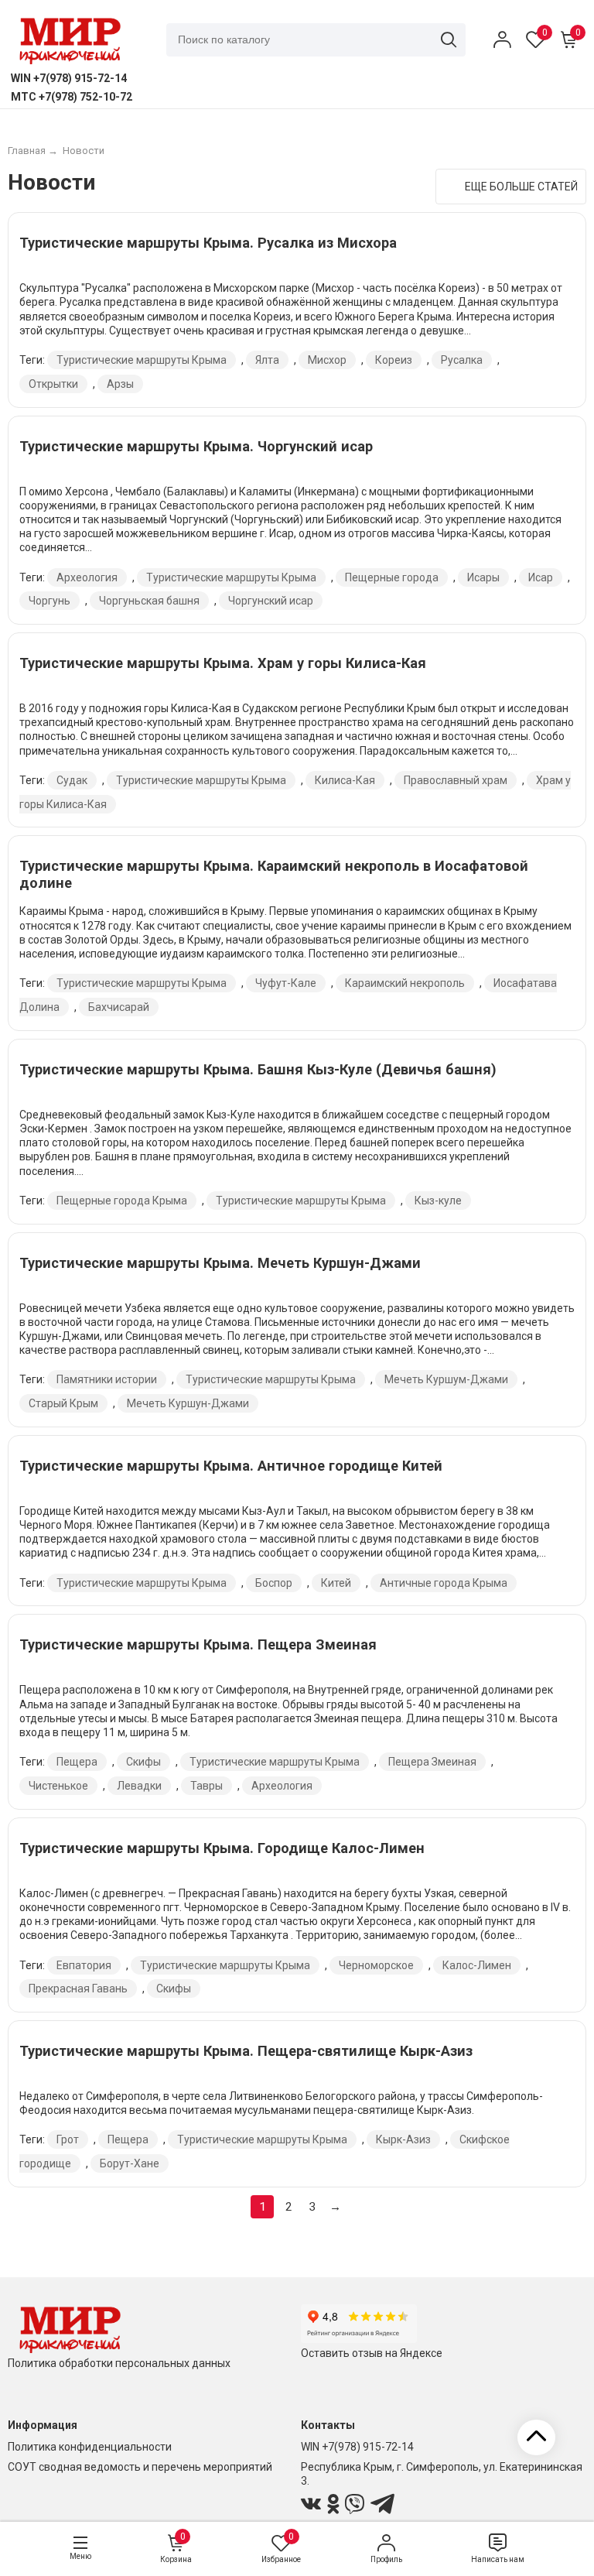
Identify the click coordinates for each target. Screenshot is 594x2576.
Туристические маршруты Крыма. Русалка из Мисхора (208, 243)
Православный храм (456, 780)
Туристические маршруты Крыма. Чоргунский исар (196, 446)
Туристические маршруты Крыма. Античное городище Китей (231, 1466)
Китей (336, 1583)
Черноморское (376, 1965)
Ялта (267, 360)
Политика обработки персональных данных (119, 2363)
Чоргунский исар (271, 601)
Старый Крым (63, 1403)
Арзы (120, 384)
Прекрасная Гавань (78, 1989)
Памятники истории (107, 1379)
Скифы (143, 1762)
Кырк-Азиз (403, 2139)
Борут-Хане (130, 2163)
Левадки (139, 1786)
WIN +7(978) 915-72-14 (357, 2447)
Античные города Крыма (444, 1583)
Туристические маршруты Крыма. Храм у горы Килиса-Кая (223, 663)
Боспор (274, 1583)
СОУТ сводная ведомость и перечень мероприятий (140, 2467)
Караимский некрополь (405, 983)
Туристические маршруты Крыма (142, 360)
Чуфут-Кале (286, 983)
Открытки (53, 384)
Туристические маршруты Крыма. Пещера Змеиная (198, 1644)
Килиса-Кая (345, 780)
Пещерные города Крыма (122, 1201)
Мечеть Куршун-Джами (188, 1403)
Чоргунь (49, 601)
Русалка (462, 360)
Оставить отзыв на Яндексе (372, 2353)
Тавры (207, 1786)
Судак (72, 780)
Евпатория (84, 1965)
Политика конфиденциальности (90, 2447)
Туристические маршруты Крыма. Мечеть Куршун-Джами (220, 1263)
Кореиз (394, 360)
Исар (541, 577)
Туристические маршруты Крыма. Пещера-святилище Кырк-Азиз (246, 2051)
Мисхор (327, 360)
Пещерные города (392, 577)
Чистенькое (58, 1786)
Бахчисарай (119, 1007)
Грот (68, 2139)
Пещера (77, 1762)
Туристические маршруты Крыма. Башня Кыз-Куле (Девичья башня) (258, 1069)
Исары (483, 577)
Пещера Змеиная (432, 1762)
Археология (87, 577)
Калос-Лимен (477, 1965)
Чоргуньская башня (149, 601)
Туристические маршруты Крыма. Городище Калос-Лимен (222, 1848)
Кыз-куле (438, 1201)
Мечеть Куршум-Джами (446, 1379)
